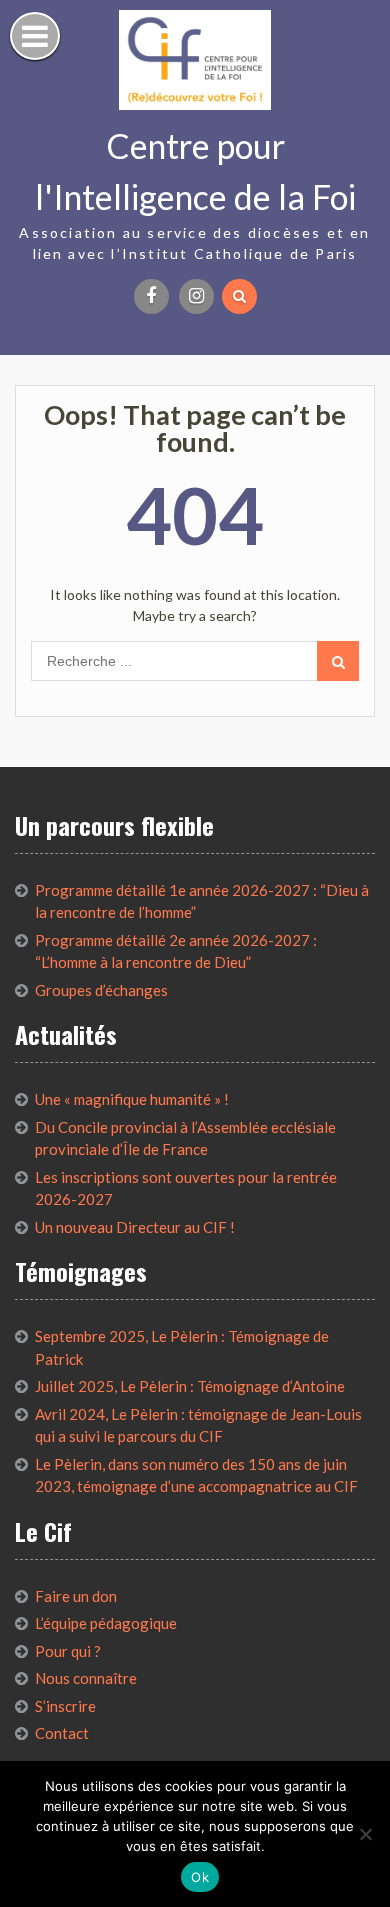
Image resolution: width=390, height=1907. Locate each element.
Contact (62, 1733)
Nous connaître (86, 1678)
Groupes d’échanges (101, 990)
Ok (200, 1877)
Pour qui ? (68, 1651)
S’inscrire (65, 1706)
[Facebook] (151, 296)
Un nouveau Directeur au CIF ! (135, 1227)
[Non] (365, 1834)
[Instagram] (196, 296)
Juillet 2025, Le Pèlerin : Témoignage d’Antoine (190, 1386)
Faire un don (76, 1596)
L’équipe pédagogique (106, 1623)
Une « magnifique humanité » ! (132, 1099)
